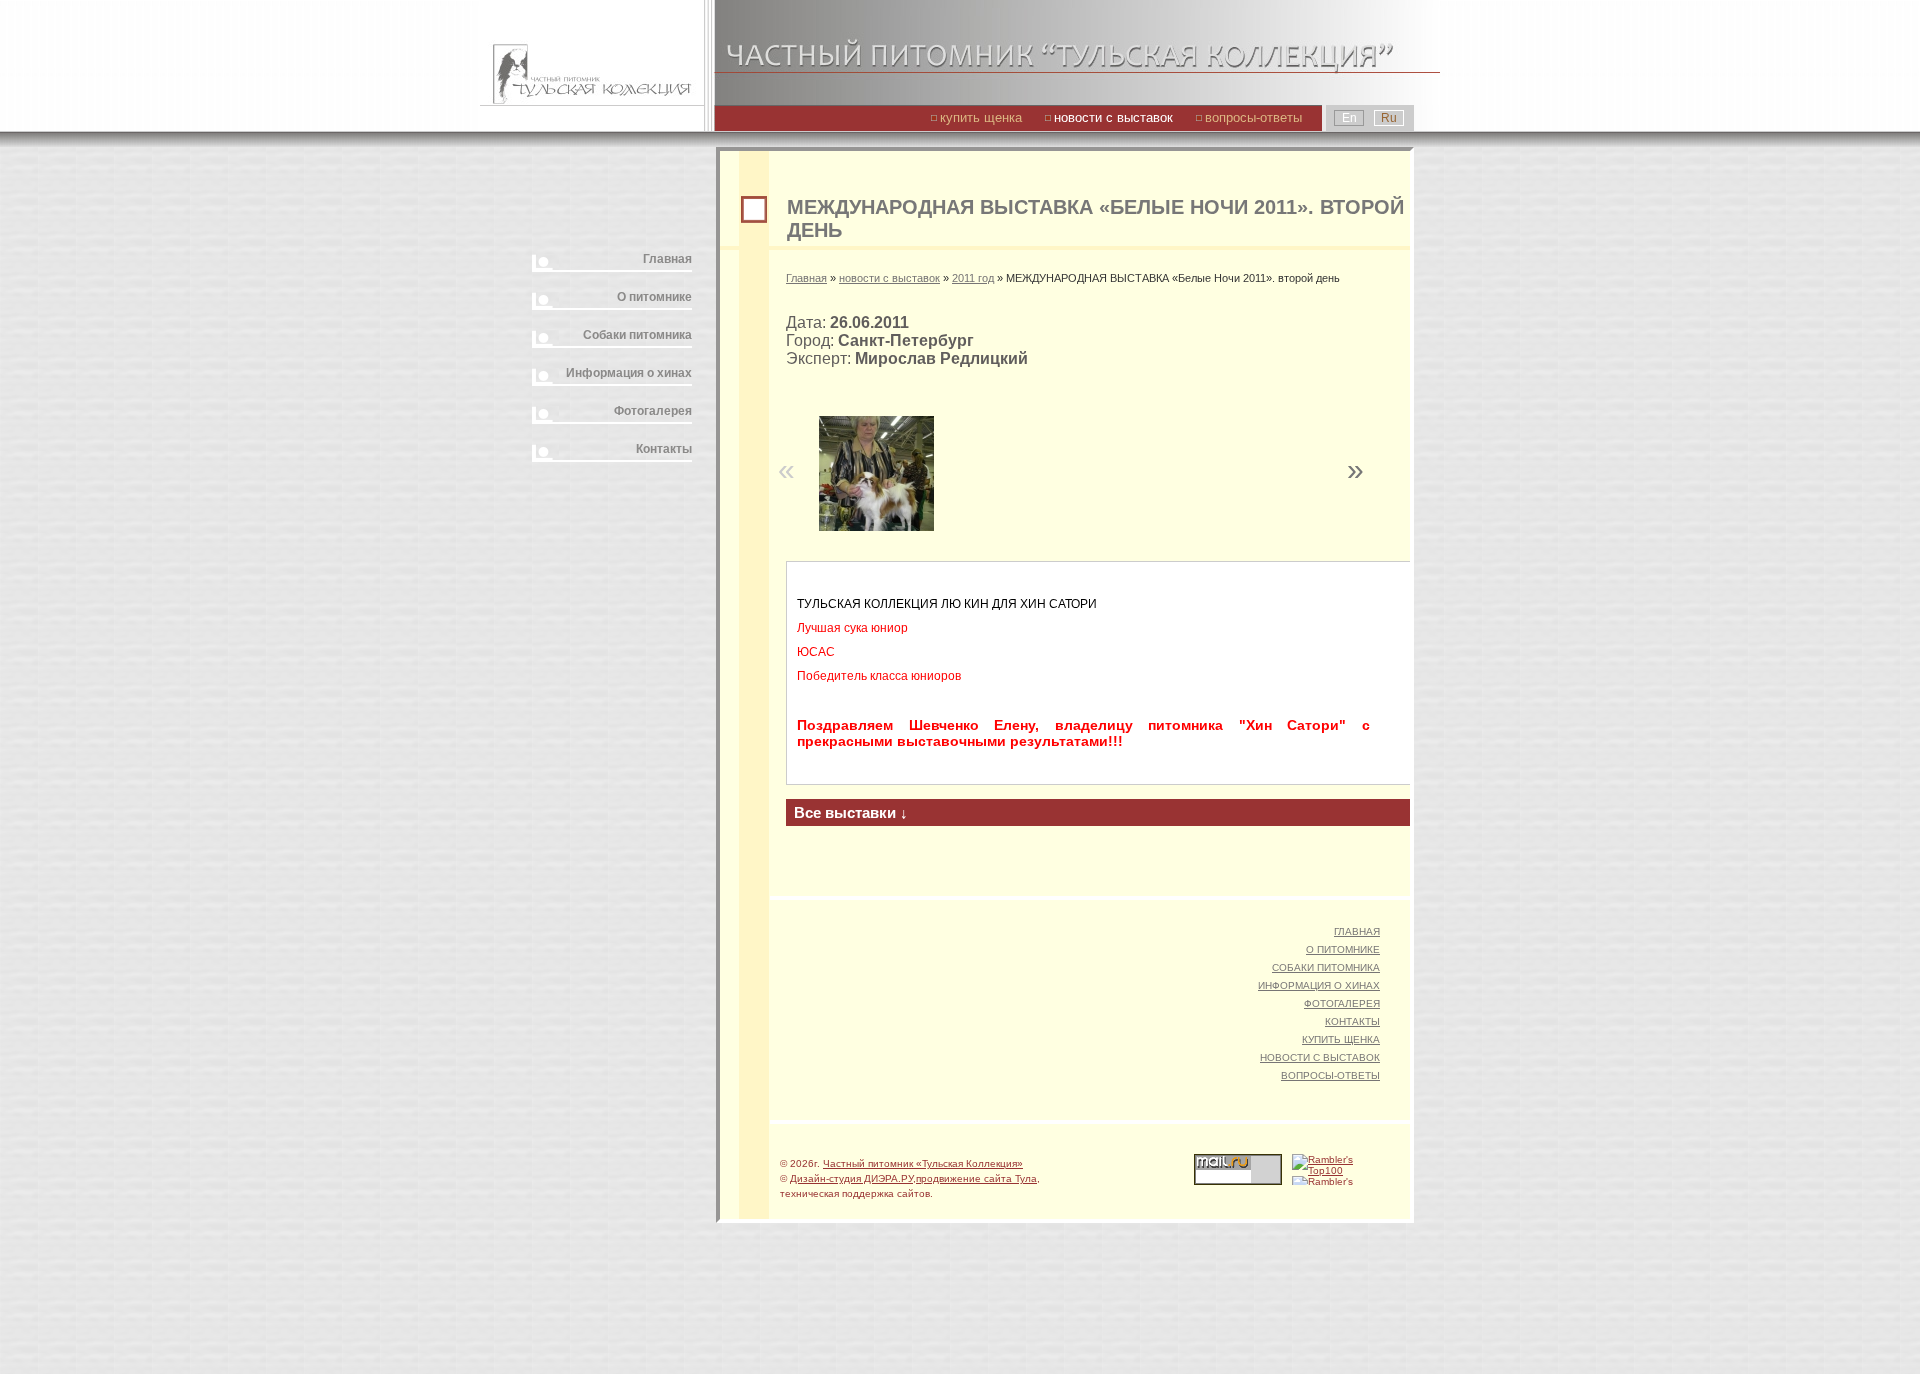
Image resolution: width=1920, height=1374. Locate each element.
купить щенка (981, 117)
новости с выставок (1113, 117)
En (1349, 118)
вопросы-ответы (1253, 117)
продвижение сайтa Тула (976, 1178)
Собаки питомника (637, 335)
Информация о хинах (629, 373)
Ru (1389, 118)
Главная (667, 259)
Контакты (664, 449)
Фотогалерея (653, 411)
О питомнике (654, 297)
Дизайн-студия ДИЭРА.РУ (851, 1178)
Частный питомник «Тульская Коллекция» (923, 1163)
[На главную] (591, 52)
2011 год (973, 278)
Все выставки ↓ (851, 812)
